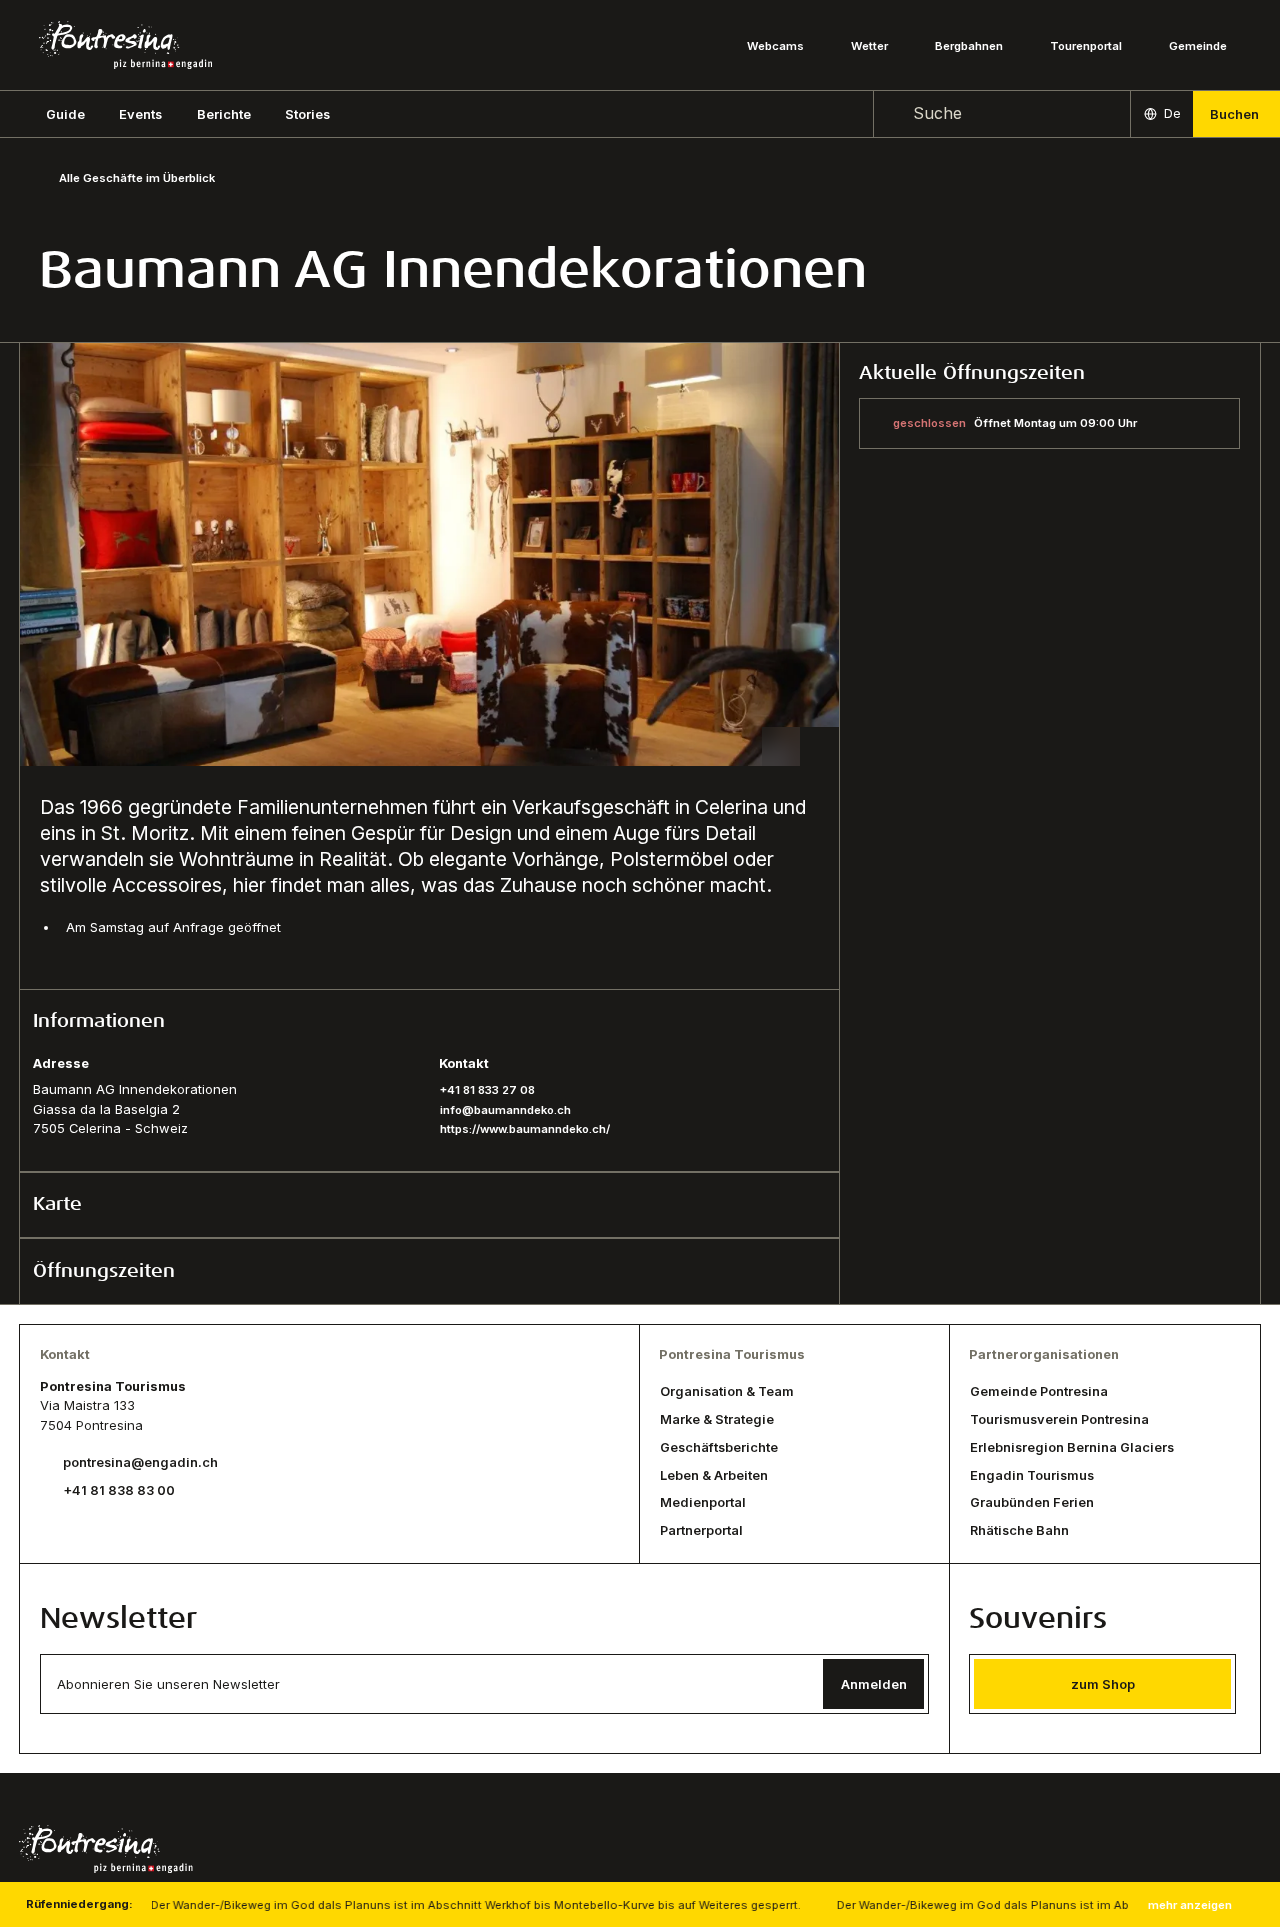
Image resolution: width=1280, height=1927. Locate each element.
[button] (65, 114)
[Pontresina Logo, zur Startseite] (125, 45)
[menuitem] (140, 114)
